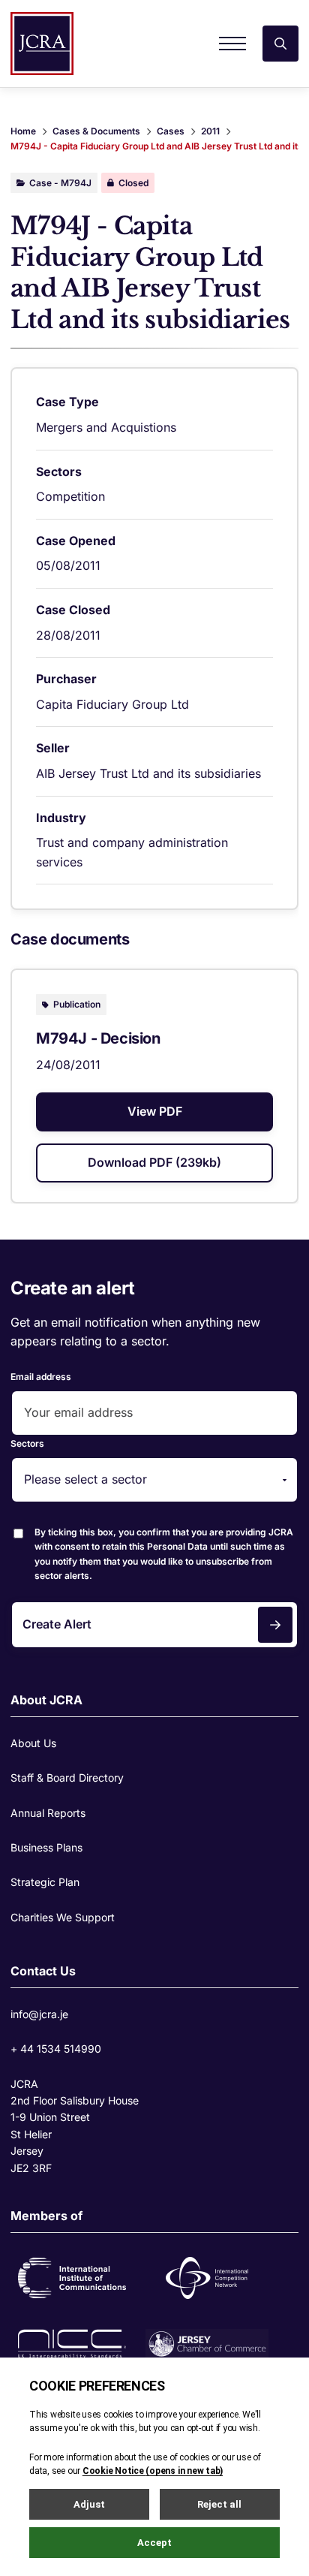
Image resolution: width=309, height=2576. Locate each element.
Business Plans (46, 1847)
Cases (171, 131)
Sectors (27, 1443)
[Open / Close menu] (232, 44)
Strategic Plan (45, 1882)
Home (23, 131)
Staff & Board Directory (67, 1778)
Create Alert (57, 1624)
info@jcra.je (39, 2014)
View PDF (155, 1111)
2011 (210, 131)
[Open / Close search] (280, 44)
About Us (33, 1743)
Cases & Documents (96, 131)
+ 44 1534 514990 (56, 2049)
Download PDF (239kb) (154, 1162)
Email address (41, 1377)
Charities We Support (63, 1917)
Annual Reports (48, 1813)
